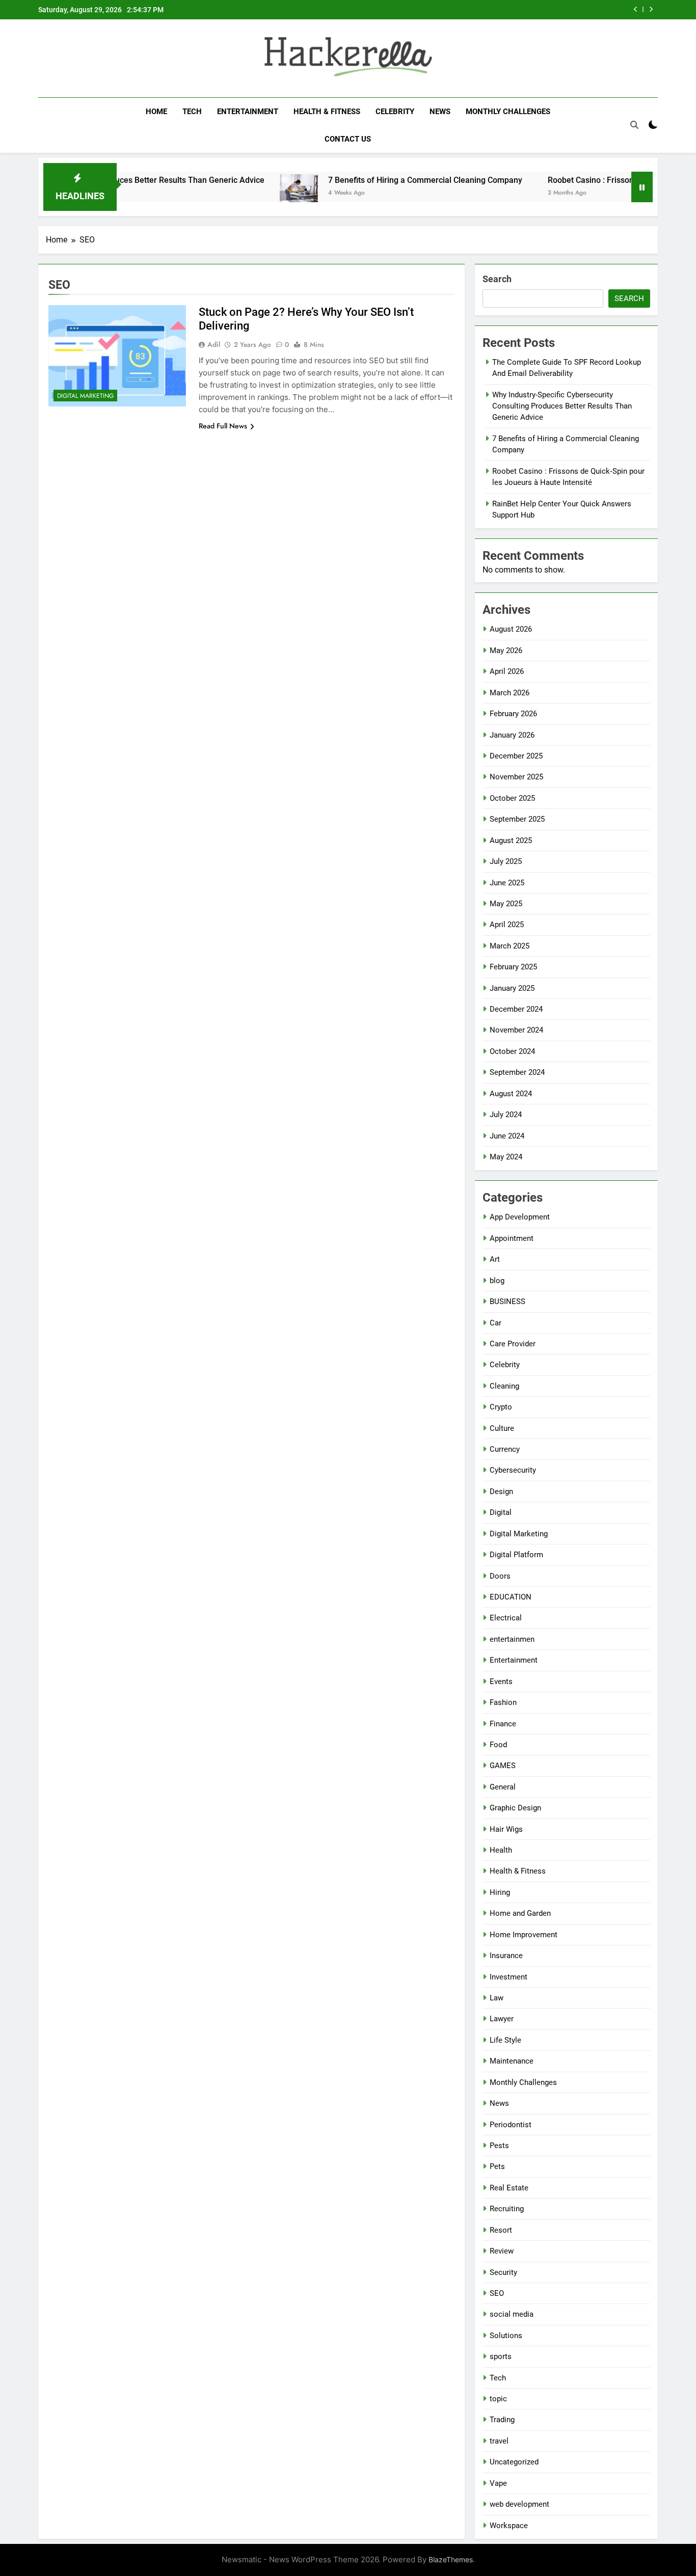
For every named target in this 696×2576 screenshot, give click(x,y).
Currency (505, 1449)
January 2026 (512, 735)
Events (501, 1682)
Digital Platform (516, 1555)
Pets (497, 2166)
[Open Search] (634, 125)
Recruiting (507, 2209)
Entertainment (248, 112)
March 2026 (510, 693)
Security (503, 2272)
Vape (498, 2483)
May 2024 (506, 1157)
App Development (520, 1217)
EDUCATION (511, 1597)
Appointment (512, 1238)
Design (501, 1492)
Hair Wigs (506, 1829)
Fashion (503, 1702)
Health (501, 1850)
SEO (497, 2293)
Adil (214, 344)
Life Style (505, 2040)
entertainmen (512, 1639)
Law (497, 1998)
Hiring (500, 1892)
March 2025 (510, 946)
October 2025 (512, 798)
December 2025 (516, 756)
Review (502, 2251)
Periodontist (511, 2125)
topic (498, 2399)
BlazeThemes (451, 2559)
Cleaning (504, 1386)
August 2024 (511, 1094)
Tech (192, 112)
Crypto (501, 1407)
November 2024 (516, 1030)
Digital (501, 1512)
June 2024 (507, 1136)
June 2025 (507, 883)
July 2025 (506, 861)
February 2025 (513, 967)
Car (496, 1323)
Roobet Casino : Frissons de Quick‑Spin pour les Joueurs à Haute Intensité (485, 10)
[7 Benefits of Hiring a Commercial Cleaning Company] (244, 193)
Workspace (509, 2526)
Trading (502, 2420)
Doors (500, 1576)
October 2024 (512, 1051)
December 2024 (516, 1009)
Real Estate (509, 2188)
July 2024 (506, 1115)
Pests (499, 2146)
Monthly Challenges (508, 112)
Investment (508, 1977)
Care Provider (513, 1344)
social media (512, 2314)
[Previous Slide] (636, 9)
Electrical (506, 1618)
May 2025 (506, 904)
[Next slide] (651, 9)
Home (156, 112)
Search (497, 279)
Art (495, 1259)
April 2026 (507, 671)
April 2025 (507, 925)
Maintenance (512, 2061)
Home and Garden (520, 1913)
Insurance (506, 1956)
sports (501, 2356)
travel (499, 2441)
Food (498, 1745)
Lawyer (502, 2019)
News (440, 112)
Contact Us (348, 139)
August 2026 (511, 629)
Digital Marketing (85, 396)
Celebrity (395, 112)
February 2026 (513, 714)
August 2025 (511, 840)
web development (519, 2504)
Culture (502, 1428)
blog (497, 1281)
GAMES (503, 1766)
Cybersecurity (513, 1470)
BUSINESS (507, 1301)
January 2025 (512, 988)
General (503, 1787)
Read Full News (223, 426)
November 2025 (516, 777)
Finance (503, 1724)
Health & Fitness (327, 112)
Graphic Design (515, 1808)
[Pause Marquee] (642, 187)
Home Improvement (524, 1935)
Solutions (506, 2336)
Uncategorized (514, 2462)
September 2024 (517, 1072)
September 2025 (517, 819)
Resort (501, 2230)
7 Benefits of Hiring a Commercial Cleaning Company (370, 180)
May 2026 (506, 650)
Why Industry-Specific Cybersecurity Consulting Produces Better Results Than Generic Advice (562, 406)
